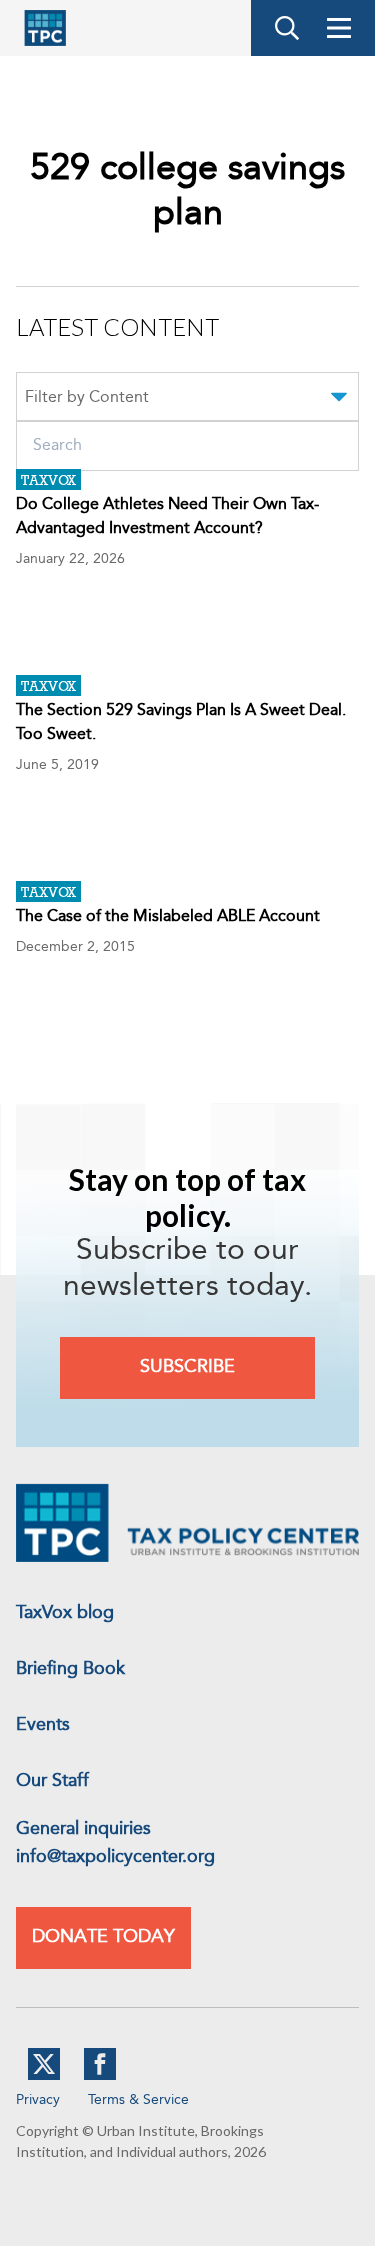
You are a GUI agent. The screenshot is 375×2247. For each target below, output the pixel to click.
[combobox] (187, 400)
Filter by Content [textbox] (87, 398)
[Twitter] (44, 2076)
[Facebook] (100, 2076)
